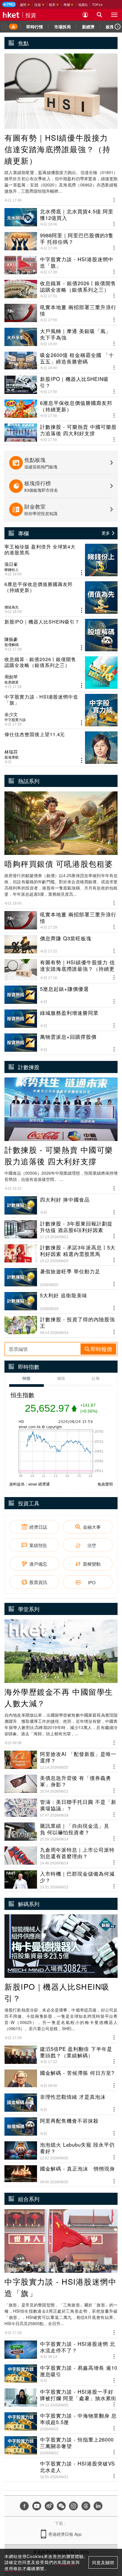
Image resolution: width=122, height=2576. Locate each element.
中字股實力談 (15, 720)
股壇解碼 (12, 645)
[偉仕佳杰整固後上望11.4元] (61, 748)
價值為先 (12, 607)
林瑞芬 (11, 752)
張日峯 (11, 564)
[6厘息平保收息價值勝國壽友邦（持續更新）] (61, 598)
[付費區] (9, 4)
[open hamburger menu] (114, 15)
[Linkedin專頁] (98, 2506)
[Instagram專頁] (73, 2506)
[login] (85, 15)
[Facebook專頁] (24, 2506)
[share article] (82, 573)
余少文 (11, 714)
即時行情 (35, 27)
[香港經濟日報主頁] (11, 15)
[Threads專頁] (86, 2506)
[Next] (118, 27)
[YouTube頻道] (37, 2506)
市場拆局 (62, 27)
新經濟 (88, 27)
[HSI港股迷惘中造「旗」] (61, 710)
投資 (31, 15)
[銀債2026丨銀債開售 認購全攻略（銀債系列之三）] (61, 673)
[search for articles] (99, 15)
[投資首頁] (13, 27)
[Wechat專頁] (61, 2506)
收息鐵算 (12, 682)
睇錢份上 (12, 569)
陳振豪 (11, 639)
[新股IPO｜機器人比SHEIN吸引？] (61, 635)
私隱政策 (67, 2562)
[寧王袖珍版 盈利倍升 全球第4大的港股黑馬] (61, 560)
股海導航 (12, 757)
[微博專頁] (49, 2506)
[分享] (114, 199)
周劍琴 (11, 677)
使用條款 (13, 2568)
